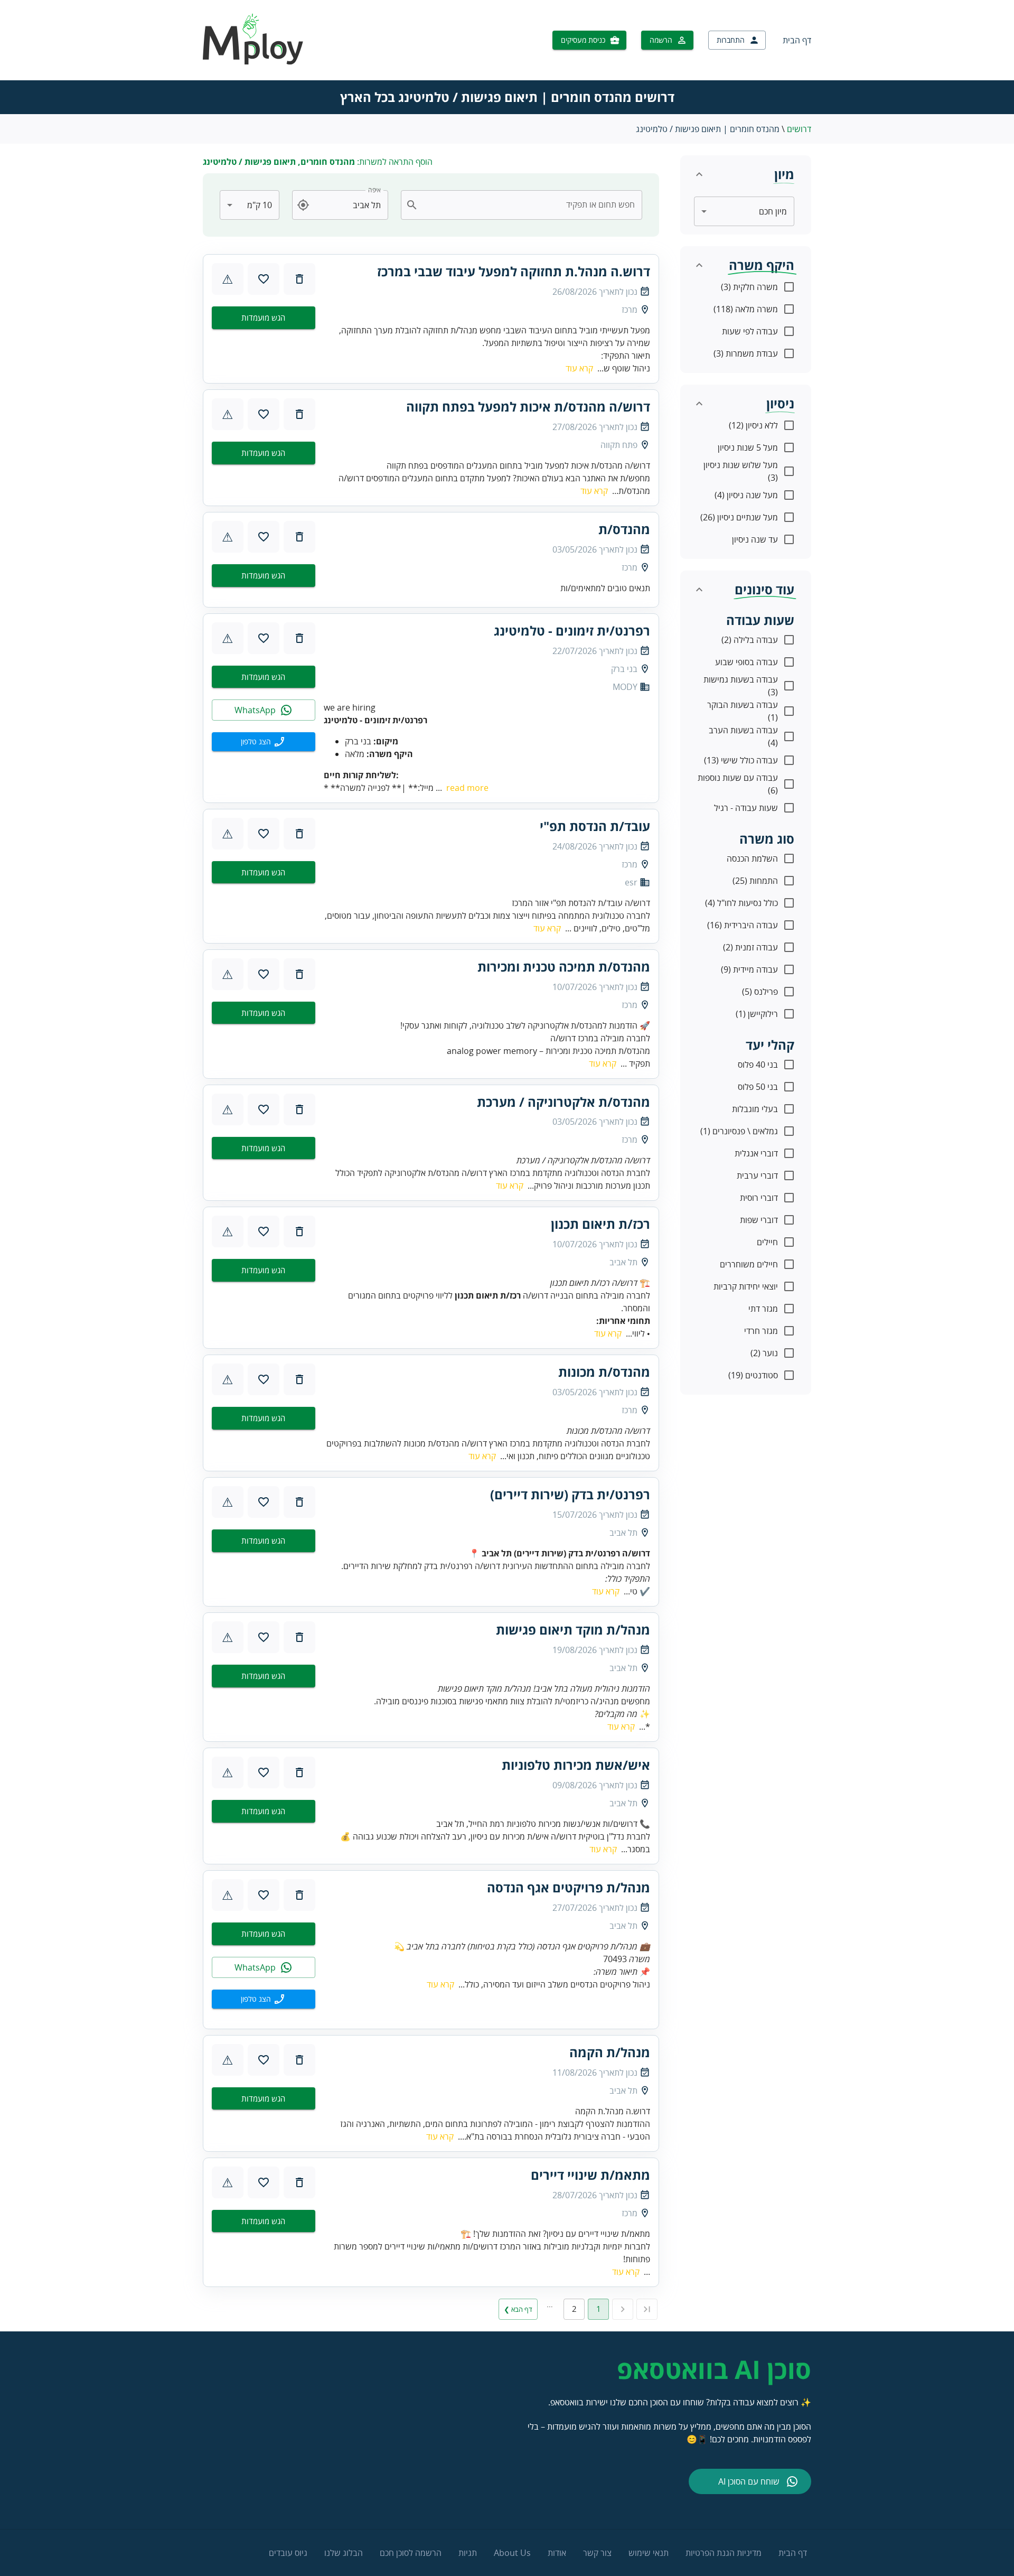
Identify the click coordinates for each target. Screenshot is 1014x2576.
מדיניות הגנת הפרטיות (724, 2553)
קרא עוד (579, 368)
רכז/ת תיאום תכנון (600, 1224)
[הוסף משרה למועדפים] (264, 279)
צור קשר (597, 2553)
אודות (557, 2553)
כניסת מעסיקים (583, 40)
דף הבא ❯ (518, 2309)
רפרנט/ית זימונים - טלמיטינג (572, 631)
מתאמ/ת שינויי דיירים (590, 2175)
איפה (374, 190)
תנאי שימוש (649, 2553)
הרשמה (661, 40)
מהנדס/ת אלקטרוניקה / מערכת (564, 1102)
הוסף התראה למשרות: (318, 162)
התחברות (731, 40)
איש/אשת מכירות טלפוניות (576, 1765)
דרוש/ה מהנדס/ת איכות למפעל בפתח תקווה (528, 407)
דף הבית (797, 40)
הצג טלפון (256, 741)
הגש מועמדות (263, 318)
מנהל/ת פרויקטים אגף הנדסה (569, 1888)
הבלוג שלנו (344, 2553)
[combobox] (528, 205)
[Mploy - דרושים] (253, 61)
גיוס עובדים (288, 2553)
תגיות (468, 2553)
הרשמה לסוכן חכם (411, 2553)
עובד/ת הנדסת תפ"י (595, 826)
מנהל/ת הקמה (610, 2052)
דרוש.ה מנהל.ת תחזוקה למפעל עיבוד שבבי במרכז (514, 272)
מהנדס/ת (624, 529)
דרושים (799, 129)
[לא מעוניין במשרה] (299, 279)
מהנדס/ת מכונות (604, 1372)
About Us (512, 2553)
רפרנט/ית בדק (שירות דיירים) (570, 1495)
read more (467, 788)
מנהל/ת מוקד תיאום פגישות (573, 1630)
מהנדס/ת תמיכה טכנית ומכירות (564, 967)
